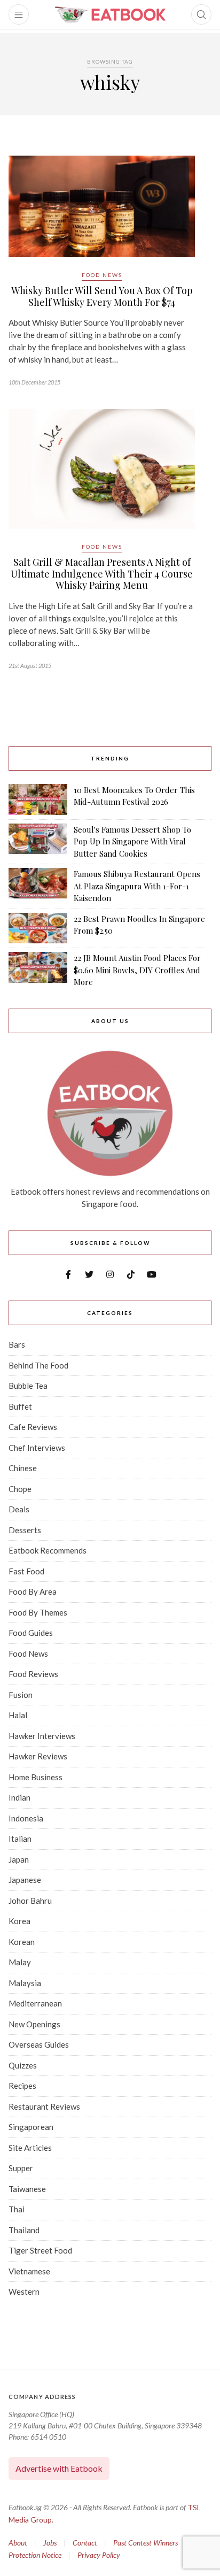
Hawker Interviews (42, 1736)
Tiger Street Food (40, 2250)
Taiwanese (27, 2189)
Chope (20, 1489)
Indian (19, 1797)
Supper (21, 2168)
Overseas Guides (39, 2044)
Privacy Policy (99, 2555)
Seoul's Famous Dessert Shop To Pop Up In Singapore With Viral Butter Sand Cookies (132, 841)
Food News (102, 275)
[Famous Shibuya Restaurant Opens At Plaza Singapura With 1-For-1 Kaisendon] (38, 886)
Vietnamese (29, 2271)
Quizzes (23, 2065)
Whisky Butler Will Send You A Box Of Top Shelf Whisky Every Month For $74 (102, 296)
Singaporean (31, 2127)
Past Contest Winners (146, 2543)
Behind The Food (38, 1365)
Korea (19, 1921)
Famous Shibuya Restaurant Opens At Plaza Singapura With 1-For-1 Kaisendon (137, 886)
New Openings (34, 2024)
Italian (20, 1839)
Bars (17, 1344)
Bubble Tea (28, 1386)
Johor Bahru (30, 1901)
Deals (19, 1509)
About (18, 2543)
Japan (19, 1859)
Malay (20, 1962)
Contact (85, 2543)
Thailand (24, 2230)
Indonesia (26, 1818)
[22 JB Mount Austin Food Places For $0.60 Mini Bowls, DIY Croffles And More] (38, 970)
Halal (18, 1715)
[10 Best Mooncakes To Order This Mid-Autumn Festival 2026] (38, 799)
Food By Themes (38, 1612)
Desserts (25, 1530)
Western (24, 2292)
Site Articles (30, 2148)
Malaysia (25, 1983)
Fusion (21, 1695)
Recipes (22, 2086)
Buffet (20, 1406)
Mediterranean (35, 2003)
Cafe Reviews (33, 1427)
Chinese (23, 1468)
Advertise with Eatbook (59, 2468)
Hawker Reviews (38, 1756)
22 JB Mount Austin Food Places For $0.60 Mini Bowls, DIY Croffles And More (137, 970)
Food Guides (31, 1633)
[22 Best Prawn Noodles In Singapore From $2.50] (38, 928)
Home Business (36, 1777)
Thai (17, 2209)
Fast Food (26, 1571)
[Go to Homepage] (110, 14)
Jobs (50, 2543)
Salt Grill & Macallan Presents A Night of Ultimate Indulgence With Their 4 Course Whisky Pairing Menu (102, 574)
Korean (22, 1942)
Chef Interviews (37, 1448)
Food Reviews (33, 1674)
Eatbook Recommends (48, 1550)
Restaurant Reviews (44, 2106)
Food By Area (33, 1591)
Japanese (25, 1880)
